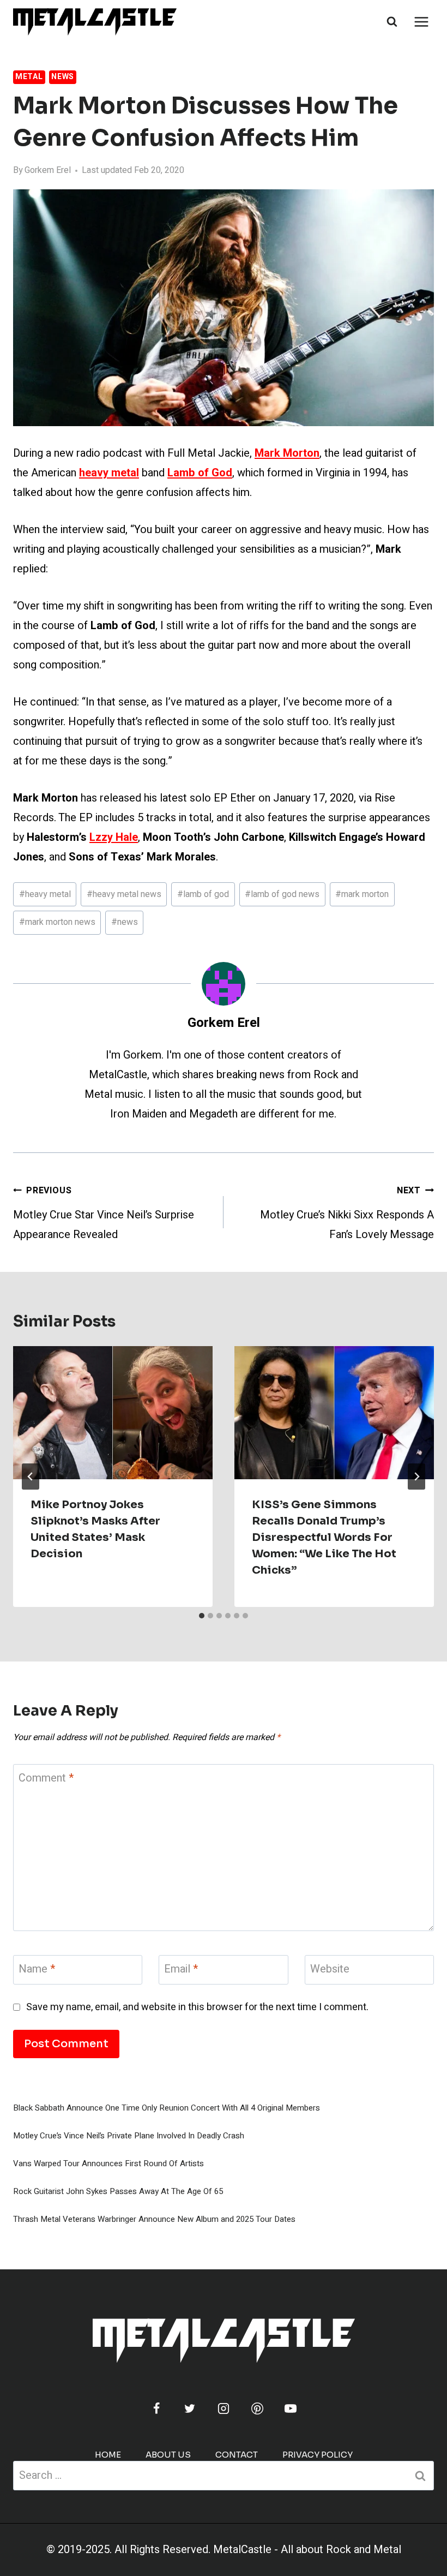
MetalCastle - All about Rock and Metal (307, 2550)
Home (108, 2455)
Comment (46, 1779)
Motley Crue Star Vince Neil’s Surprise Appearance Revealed (104, 1213)
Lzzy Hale (114, 837)
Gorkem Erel (48, 170)
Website (330, 1970)
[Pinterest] (257, 2408)
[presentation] (113, 1413)
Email (181, 1970)
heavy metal (45, 894)
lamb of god (203, 894)
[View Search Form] (392, 22)
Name (37, 1970)
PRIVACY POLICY (318, 2455)
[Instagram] (224, 2408)
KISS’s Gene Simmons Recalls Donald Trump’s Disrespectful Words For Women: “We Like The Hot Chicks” (324, 1537)
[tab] (202, 1616)
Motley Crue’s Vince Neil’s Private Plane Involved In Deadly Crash (129, 2136)
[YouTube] (291, 2408)
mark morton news (57, 922)
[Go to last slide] (31, 1477)
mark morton (362, 894)
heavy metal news (124, 894)
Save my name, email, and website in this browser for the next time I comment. (197, 2007)
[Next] (416, 1477)
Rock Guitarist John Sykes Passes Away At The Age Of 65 (118, 2191)
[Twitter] (190, 2408)
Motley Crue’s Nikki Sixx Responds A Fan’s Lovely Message (347, 1213)
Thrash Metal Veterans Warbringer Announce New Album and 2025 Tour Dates (154, 2219)
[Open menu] (421, 22)
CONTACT (237, 2455)
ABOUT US (168, 2455)
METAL (29, 77)
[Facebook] (156, 2408)
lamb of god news (282, 894)
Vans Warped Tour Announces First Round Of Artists (108, 2163)
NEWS (63, 77)
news (125, 922)
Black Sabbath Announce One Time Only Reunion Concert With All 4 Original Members (167, 2108)
